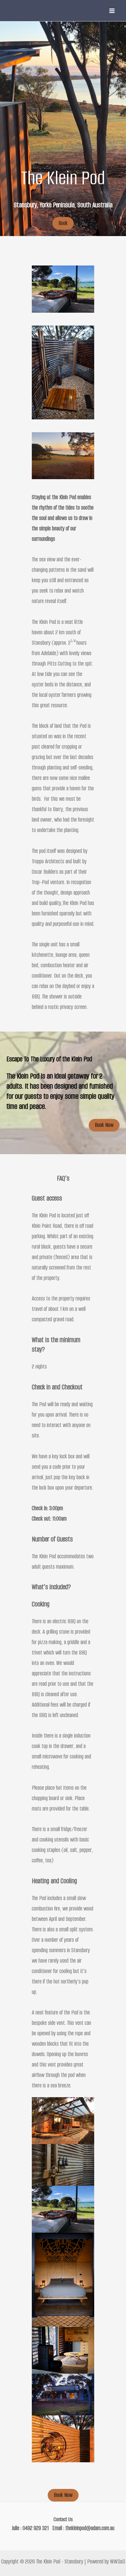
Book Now (104, 1125)
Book (63, 223)
